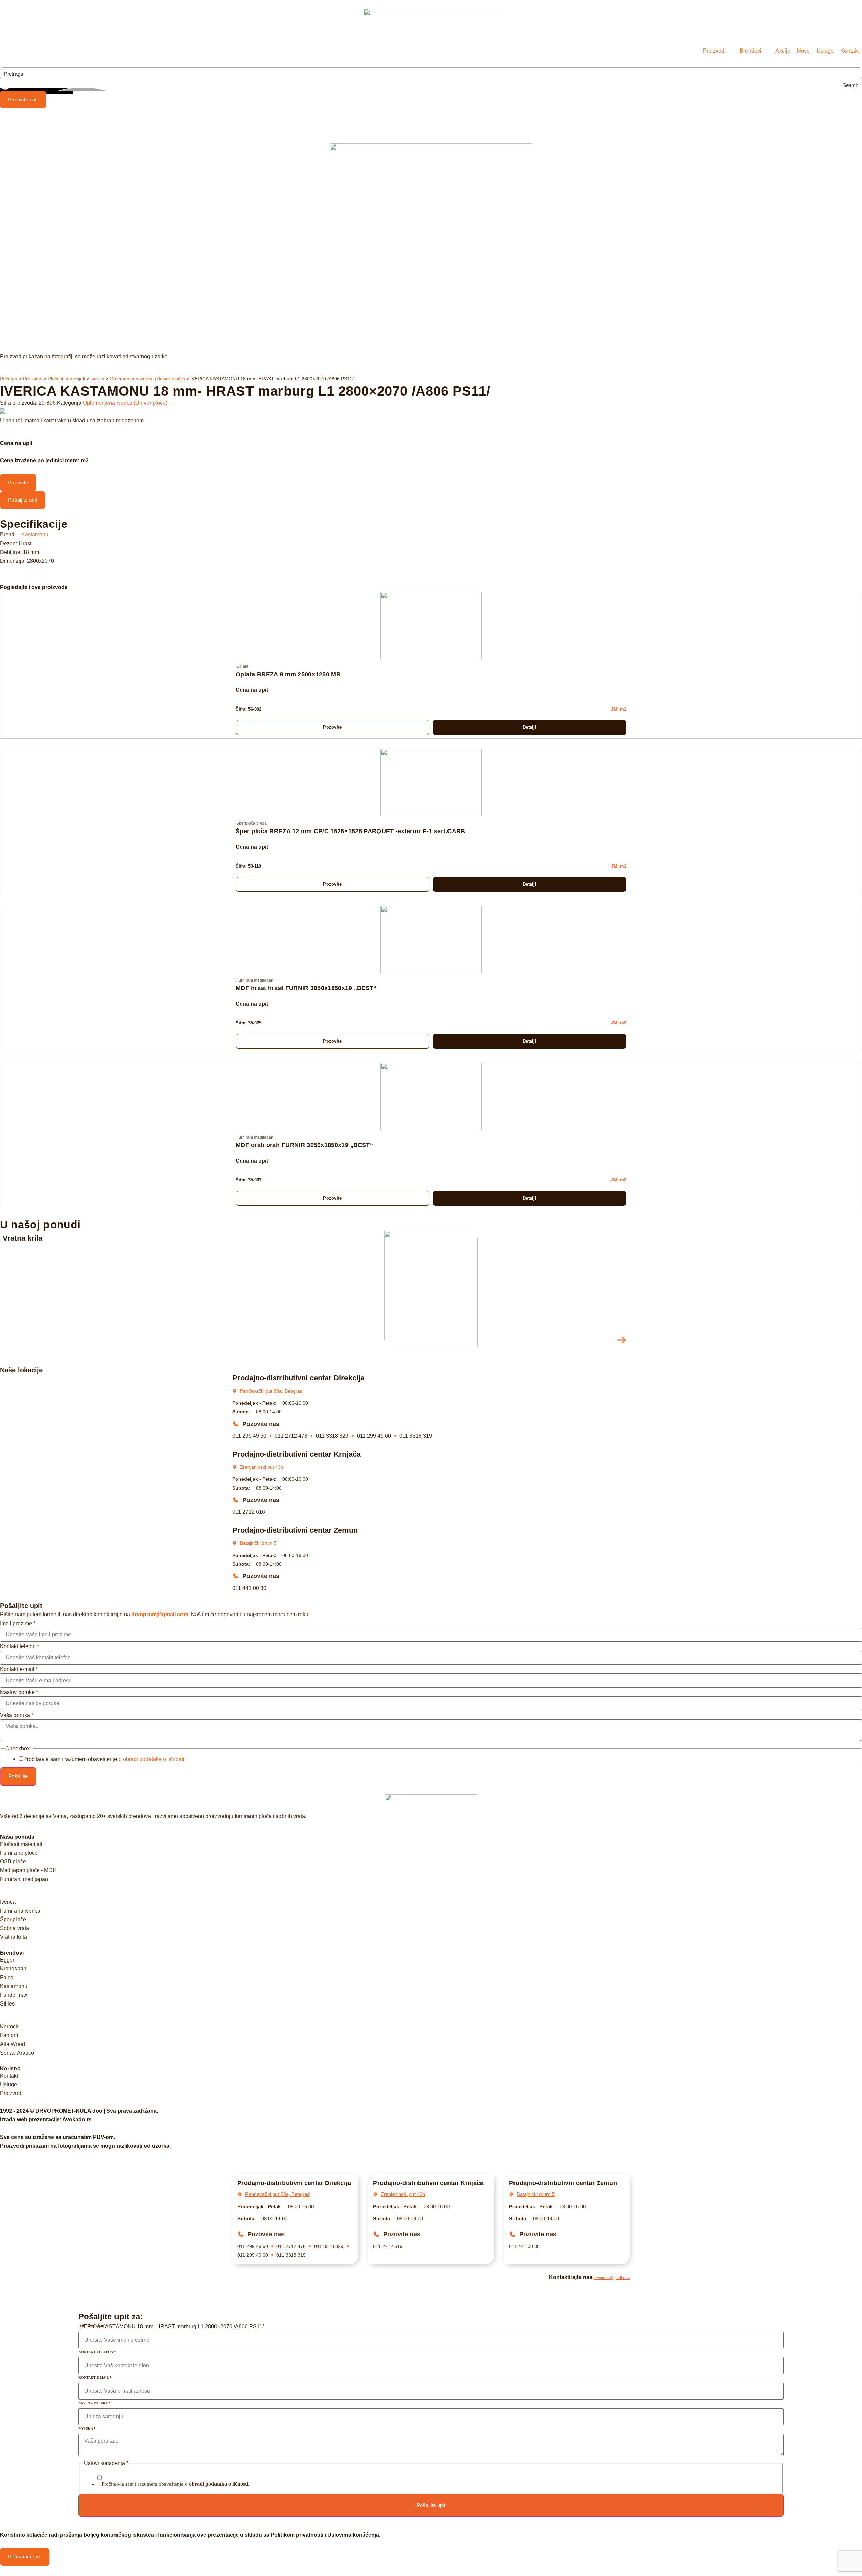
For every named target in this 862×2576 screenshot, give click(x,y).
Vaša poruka (17, 1715)
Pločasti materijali (66, 379)
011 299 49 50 (249, 1436)
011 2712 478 (291, 1436)
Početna (9, 379)
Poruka (87, 2429)
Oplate (242, 666)
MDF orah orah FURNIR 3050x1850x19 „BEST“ (304, 1145)
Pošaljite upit (431, 2505)
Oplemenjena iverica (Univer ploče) (147, 379)
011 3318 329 (332, 1436)
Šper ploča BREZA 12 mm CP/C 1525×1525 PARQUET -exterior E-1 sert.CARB (351, 831)
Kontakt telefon (20, 1646)
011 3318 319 (416, 1436)
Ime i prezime (18, 1624)
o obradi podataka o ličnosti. (152, 1759)
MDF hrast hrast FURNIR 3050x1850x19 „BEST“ (306, 988)
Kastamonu (35, 535)
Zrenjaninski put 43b (262, 1467)
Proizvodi (33, 379)
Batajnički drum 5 (258, 1543)
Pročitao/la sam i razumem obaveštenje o (176, 2484)
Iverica (97, 379)
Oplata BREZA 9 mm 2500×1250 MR (288, 674)
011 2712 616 (249, 1512)
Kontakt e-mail (19, 1669)
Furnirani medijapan (255, 980)
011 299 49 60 (374, 1436)
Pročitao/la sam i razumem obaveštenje (104, 1759)
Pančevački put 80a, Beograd (271, 1391)
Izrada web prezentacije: (46, 2120)
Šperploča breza (252, 823)
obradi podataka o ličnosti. (219, 2484)
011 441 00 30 (249, 1588)
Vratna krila (23, 1238)
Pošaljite (18, 1776)
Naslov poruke (19, 1692)
